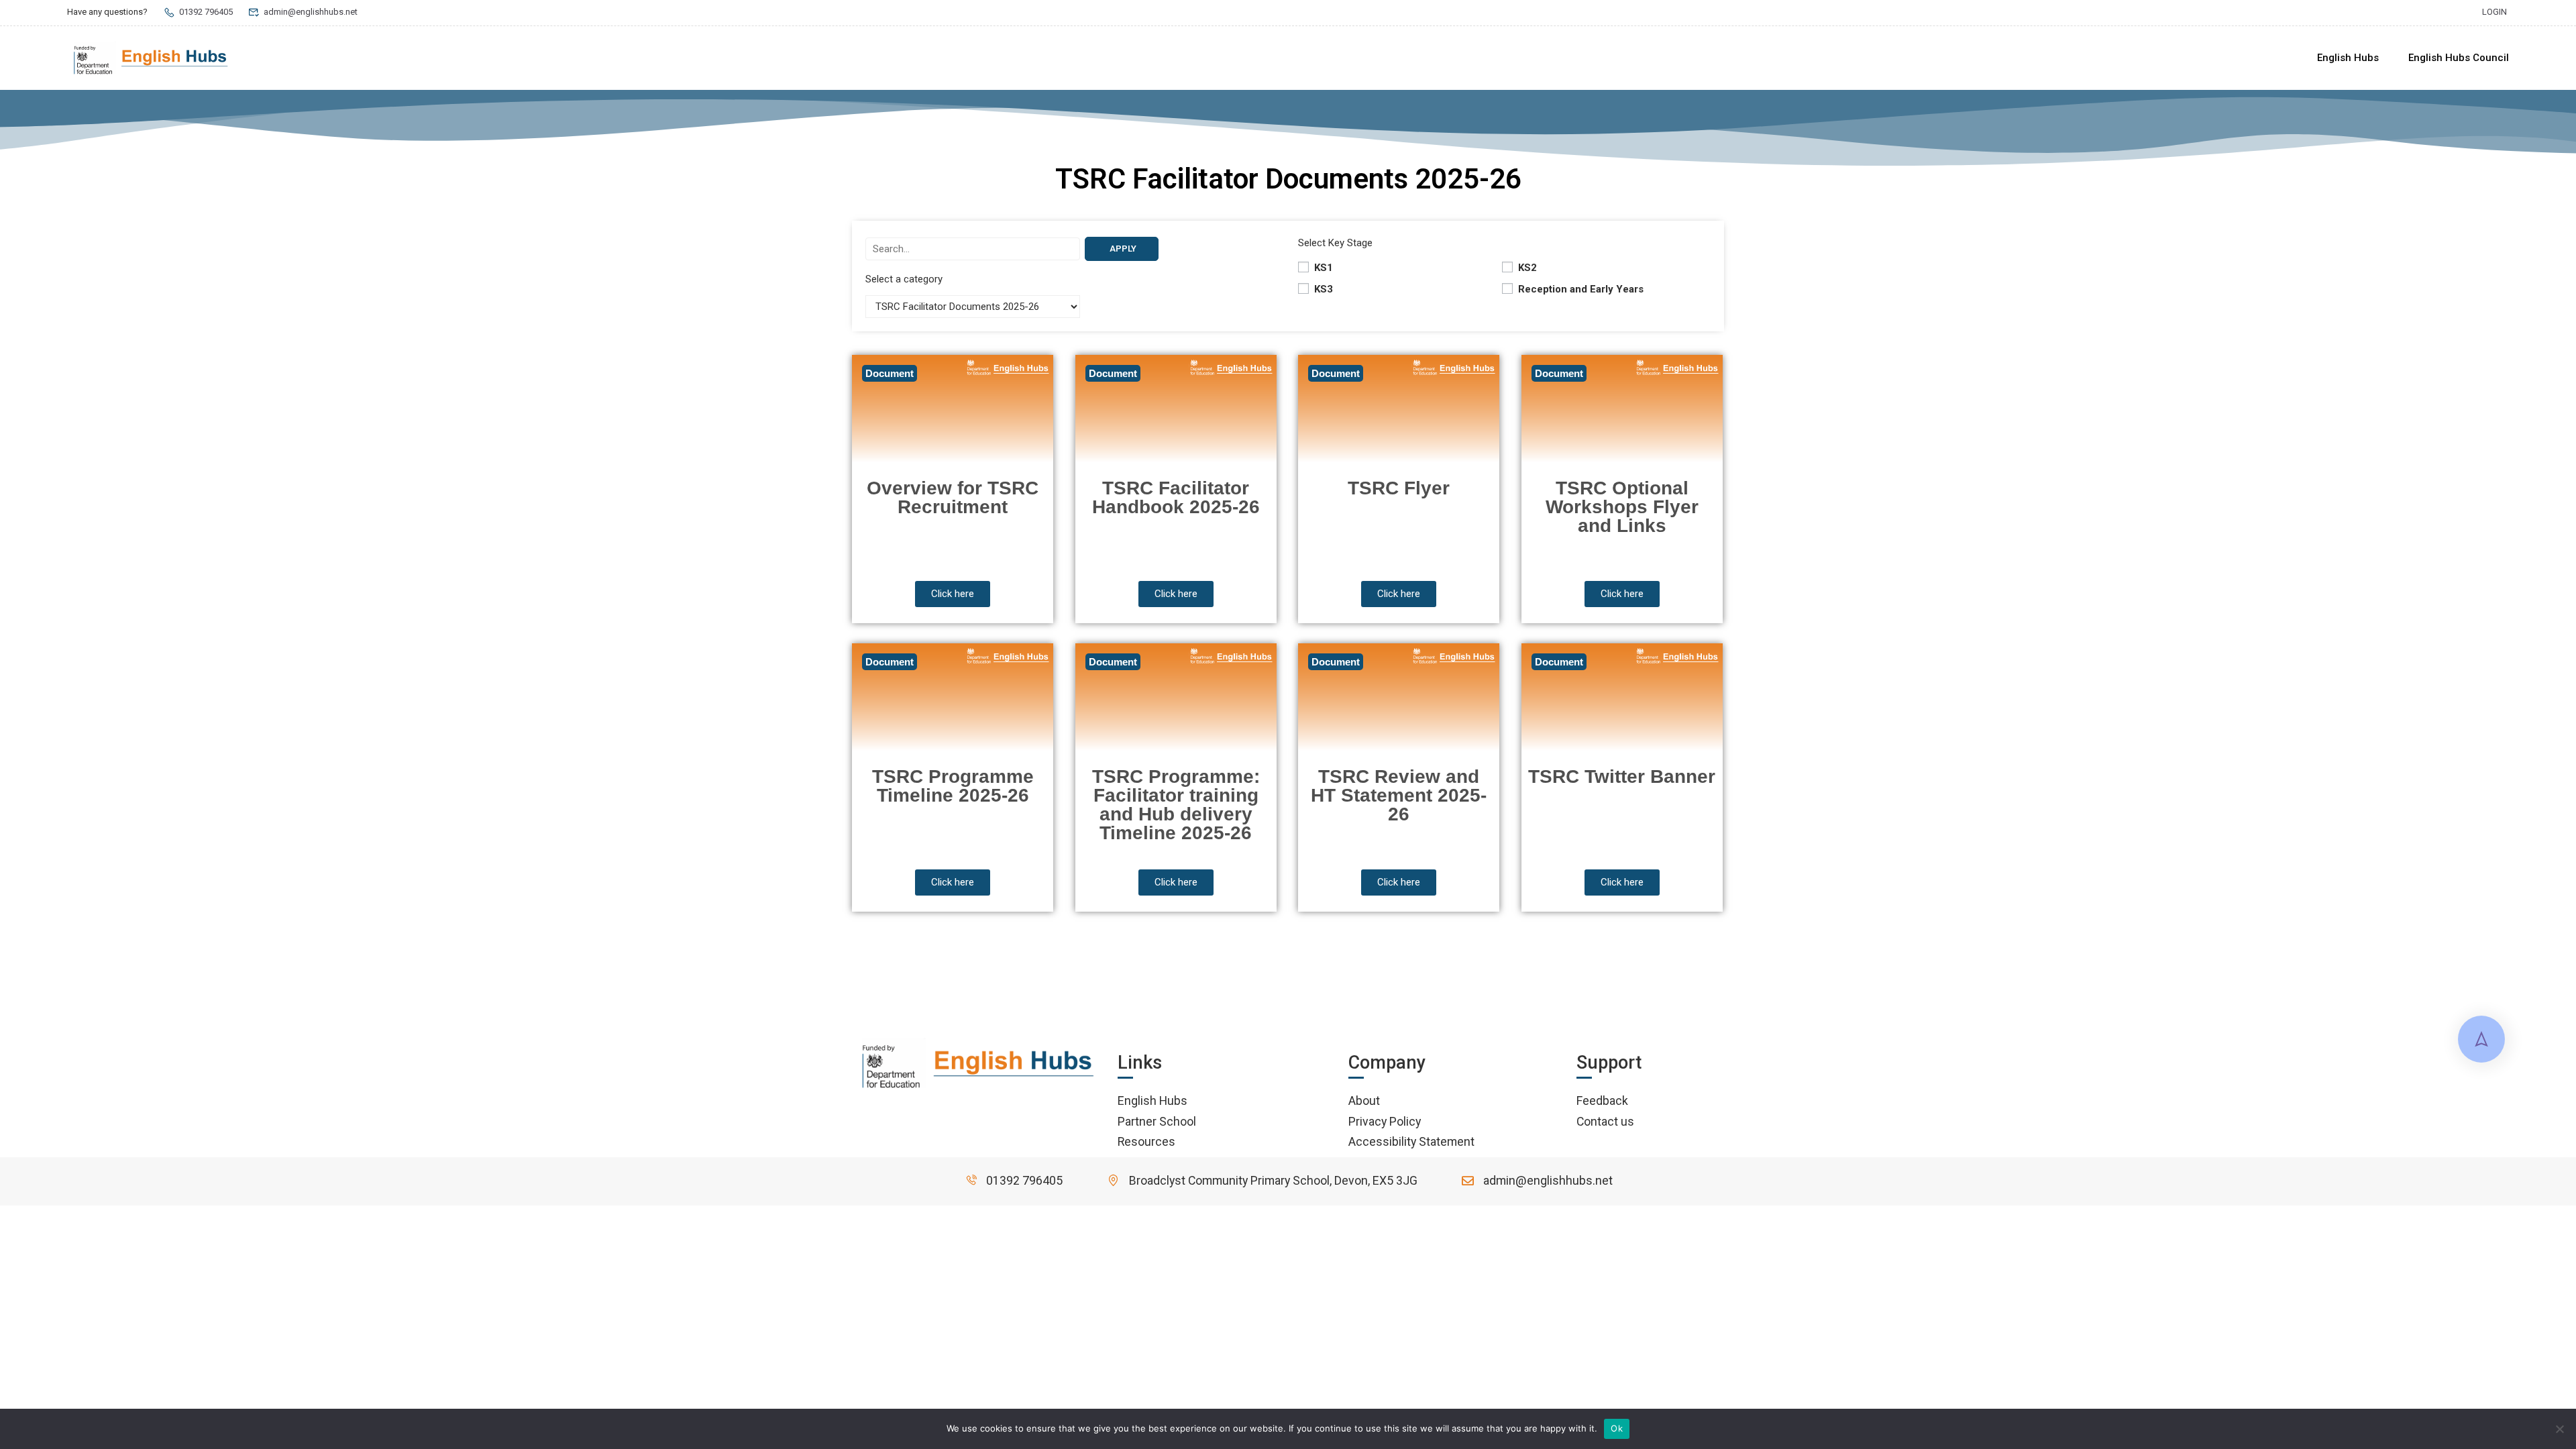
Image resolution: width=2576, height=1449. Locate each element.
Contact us (1605, 1121)
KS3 (1322, 289)
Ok (1617, 1428)
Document (890, 373)
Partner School (1157, 1121)
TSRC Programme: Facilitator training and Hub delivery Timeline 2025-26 (1176, 805)
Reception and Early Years (1579, 289)
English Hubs (2348, 58)
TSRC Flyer (1399, 488)
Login (2494, 12)
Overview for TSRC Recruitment (953, 497)
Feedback (1602, 1101)
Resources (1146, 1141)
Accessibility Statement (1411, 1141)
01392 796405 (206, 12)
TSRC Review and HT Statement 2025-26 (1399, 795)
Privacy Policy (1385, 1121)
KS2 (1526, 268)
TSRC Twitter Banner (1622, 776)
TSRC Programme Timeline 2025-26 (953, 786)
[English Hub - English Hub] (151, 58)
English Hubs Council (2459, 58)
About (1364, 1101)
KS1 (1322, 268)
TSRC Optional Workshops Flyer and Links (1622, 507)
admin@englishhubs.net (311, 12)
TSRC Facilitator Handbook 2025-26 (1176, 497)
